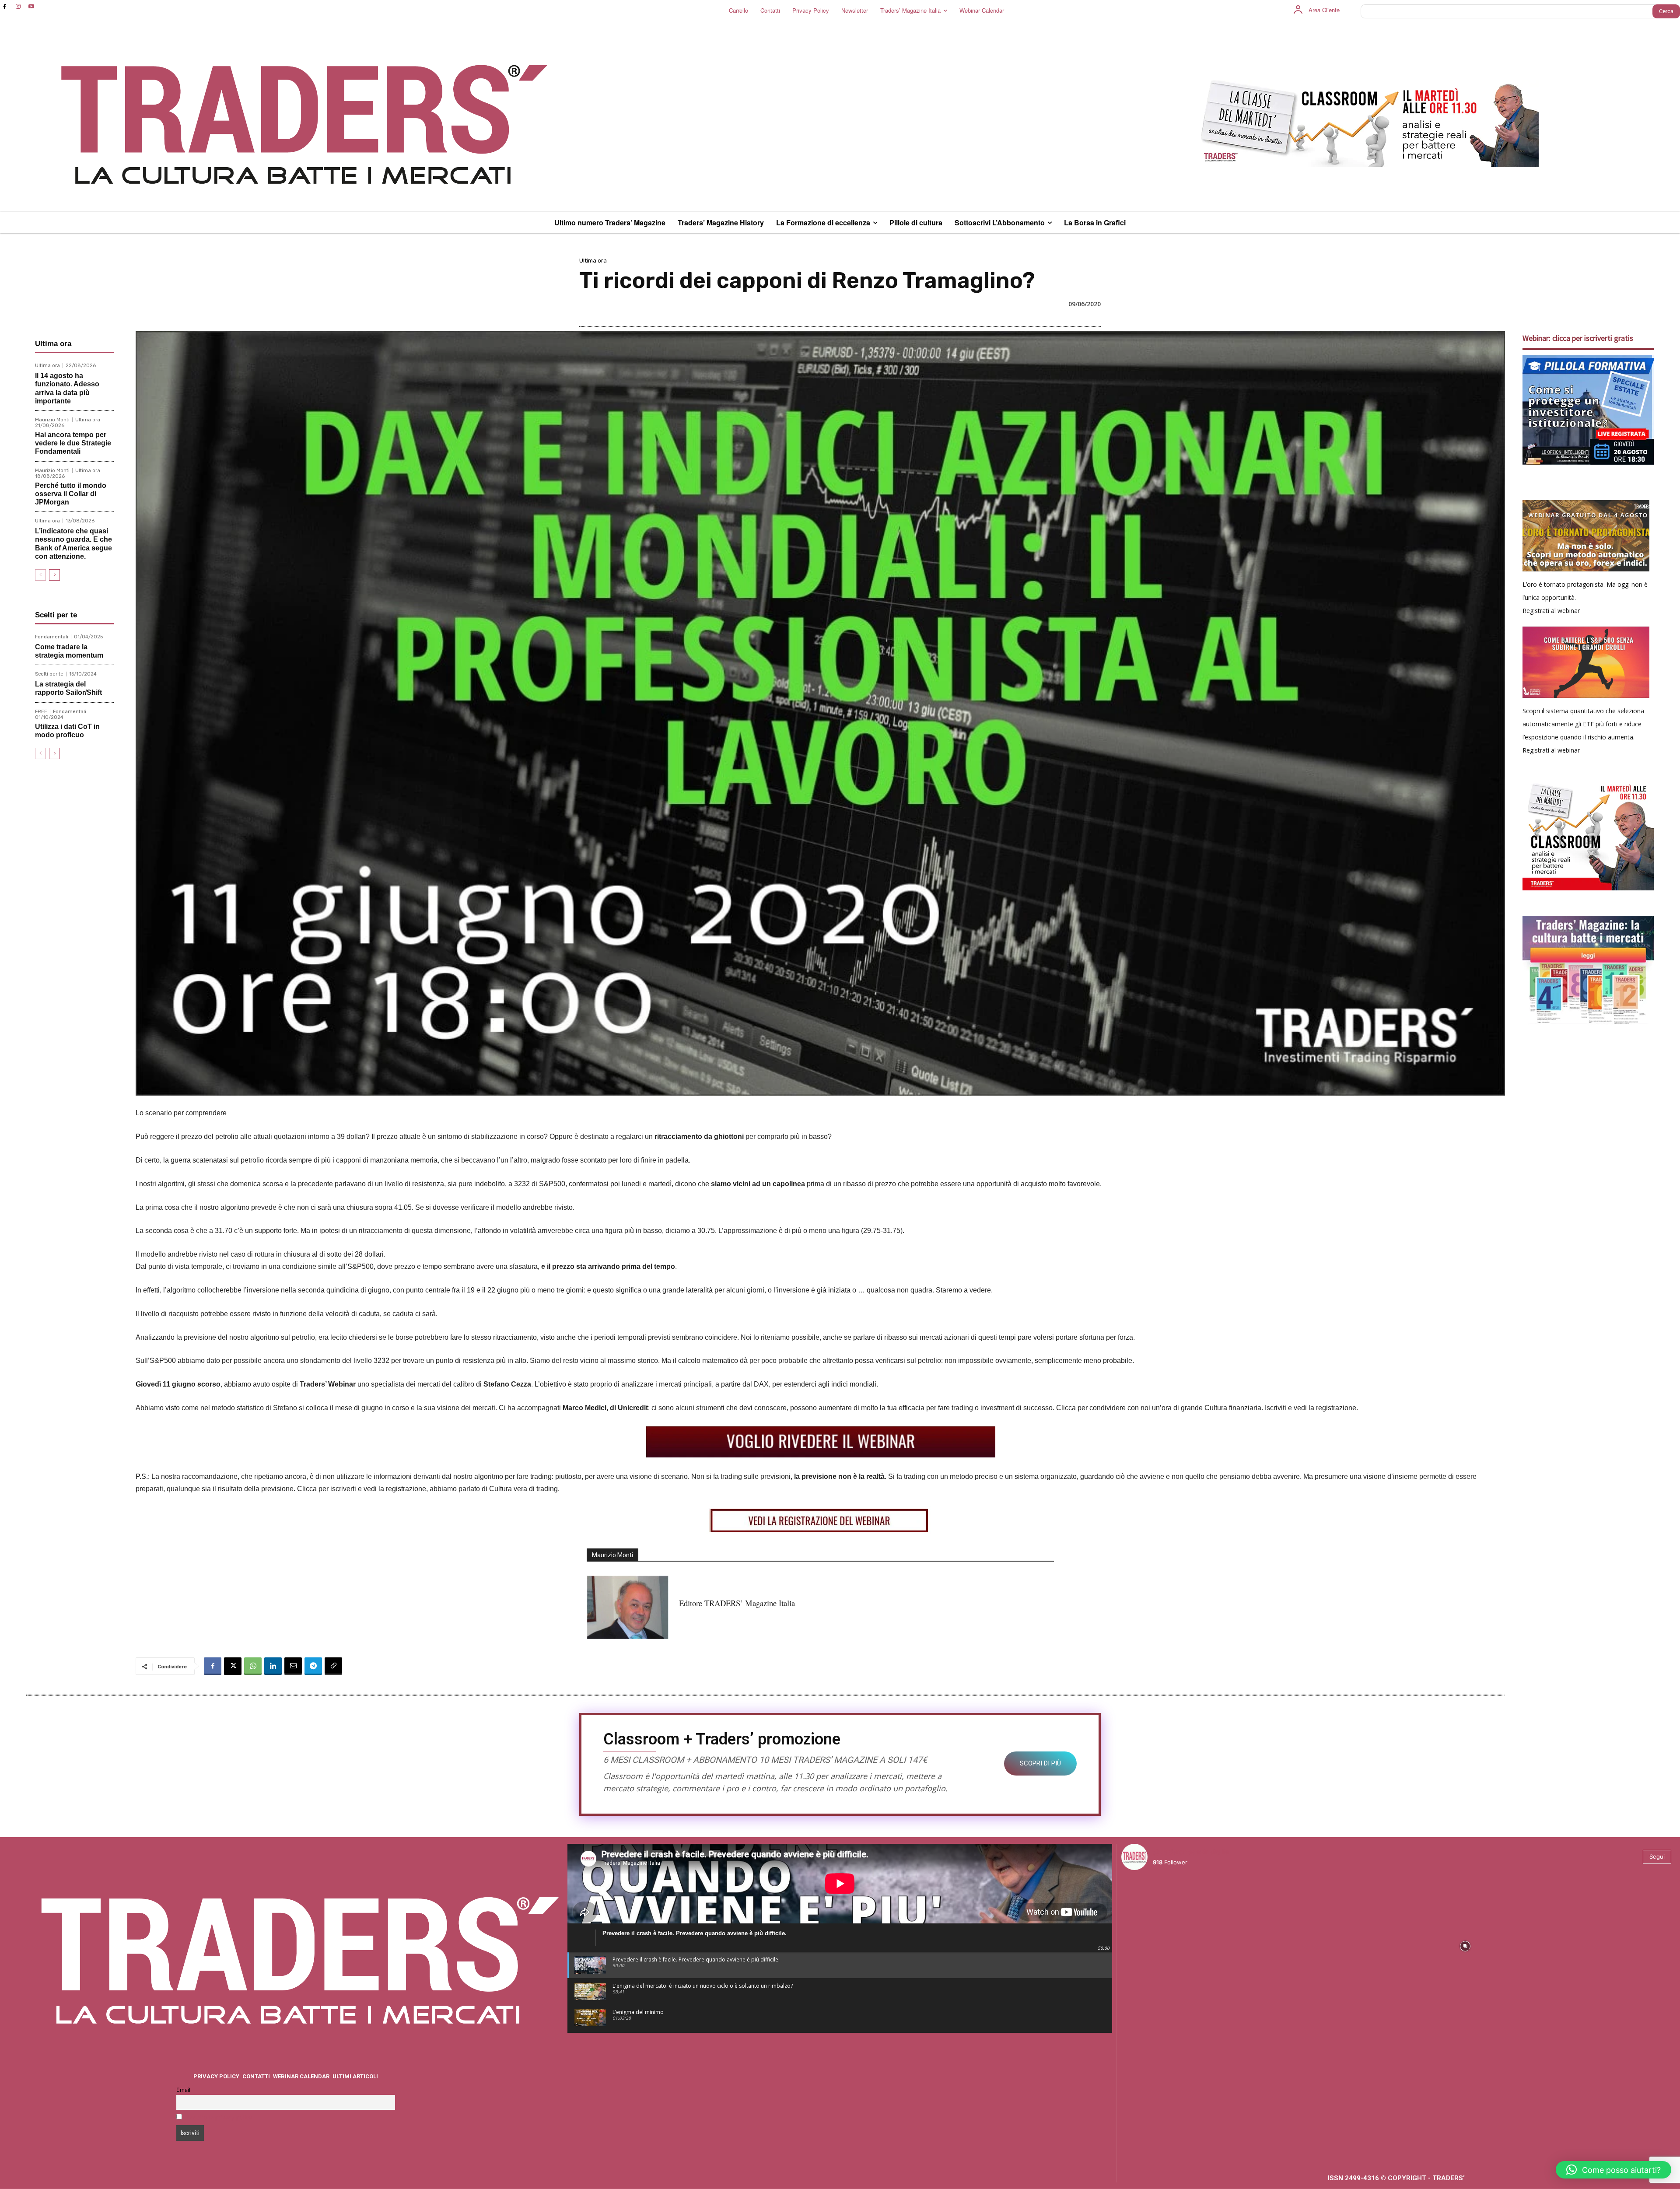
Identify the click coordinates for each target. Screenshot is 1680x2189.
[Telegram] (313, 1666)
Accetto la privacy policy (219, 2117)
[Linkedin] (273, 1666)
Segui (1657, 1856)
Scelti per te (49, 674)
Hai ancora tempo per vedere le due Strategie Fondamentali (73, 443)
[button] (1613, 2170)
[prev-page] (40, 575)
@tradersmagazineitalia (1191, 1852)
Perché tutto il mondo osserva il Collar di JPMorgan (71, 494)
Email (183, 2090)
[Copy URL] (333, 1666)
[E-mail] (293, 1666)
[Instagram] (18, 7)
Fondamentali (52, 637)
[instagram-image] (1189, 1945)
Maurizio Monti (52, 420)
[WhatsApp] (253, 1666)
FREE (41, 712)
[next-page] (54, 575)
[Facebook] (5, 7)
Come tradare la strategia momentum (69, 651)
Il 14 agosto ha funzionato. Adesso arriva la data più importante (67, 388)
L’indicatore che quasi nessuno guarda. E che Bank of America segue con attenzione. (73, 544)
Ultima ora (593, 261)
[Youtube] (32, 7)
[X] (233, 1666)
